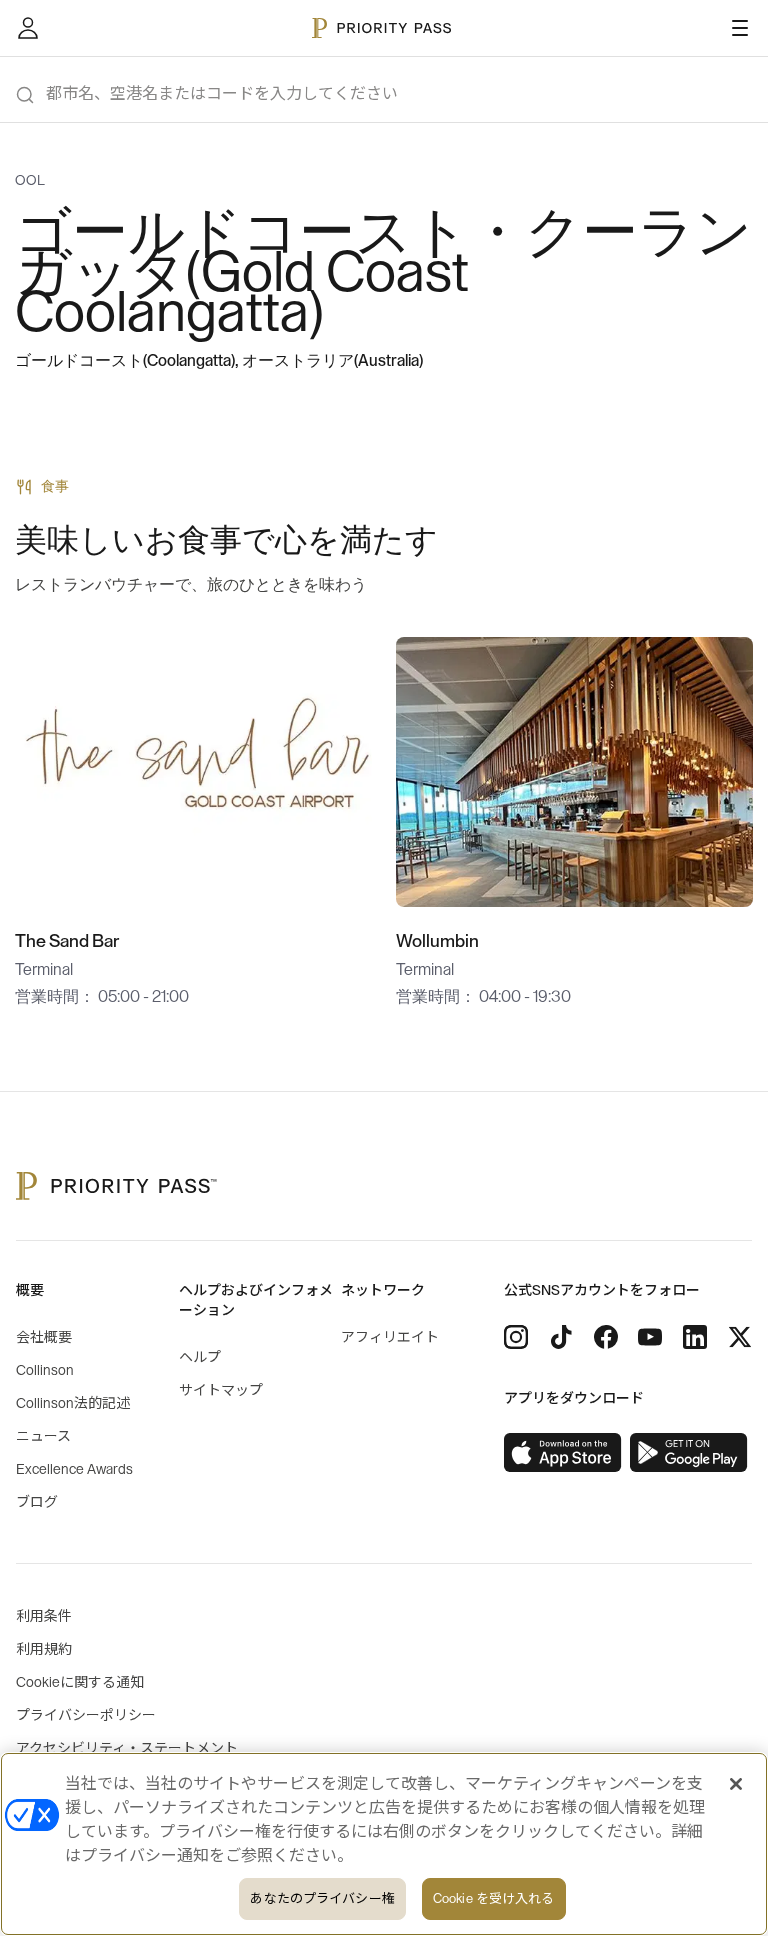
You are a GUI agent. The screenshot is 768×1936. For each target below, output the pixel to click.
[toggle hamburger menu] (740, 28)
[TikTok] (561, 1337)
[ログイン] (28, 28)
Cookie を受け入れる (494, 1898)
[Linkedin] (695, 1337)
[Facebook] (606, 1337)
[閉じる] (736, 1784)
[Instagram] (516, 1337)
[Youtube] (650, 1337)
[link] (563, 1453)
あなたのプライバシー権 (322, 1898)
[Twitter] (740, 1337)
